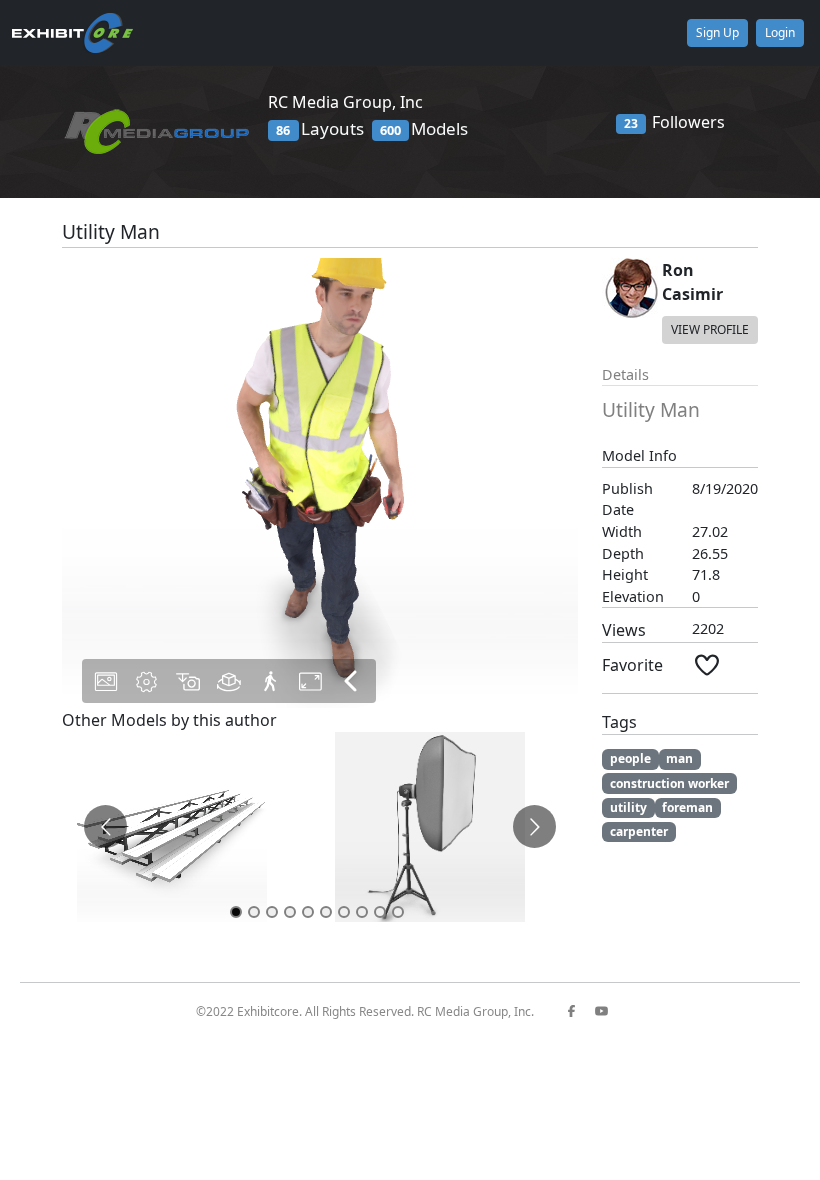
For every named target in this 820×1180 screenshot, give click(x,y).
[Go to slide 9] (380, 912)
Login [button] (780, 32)
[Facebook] (579, 1011)
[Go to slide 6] (326, 912)
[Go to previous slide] (105, 826)
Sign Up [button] (717, 32)
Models (424, 128)
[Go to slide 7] (344, 912)
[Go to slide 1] (236, 912)
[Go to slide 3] (272, 912)
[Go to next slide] (534, 826)
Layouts (319, 128)
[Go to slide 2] (254, 912)
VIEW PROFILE (710, 329)
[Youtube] (609, 1011)
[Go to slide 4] (290, 912)
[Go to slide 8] (362, 912)
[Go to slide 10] (398, 912)
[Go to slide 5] (308, 912)
